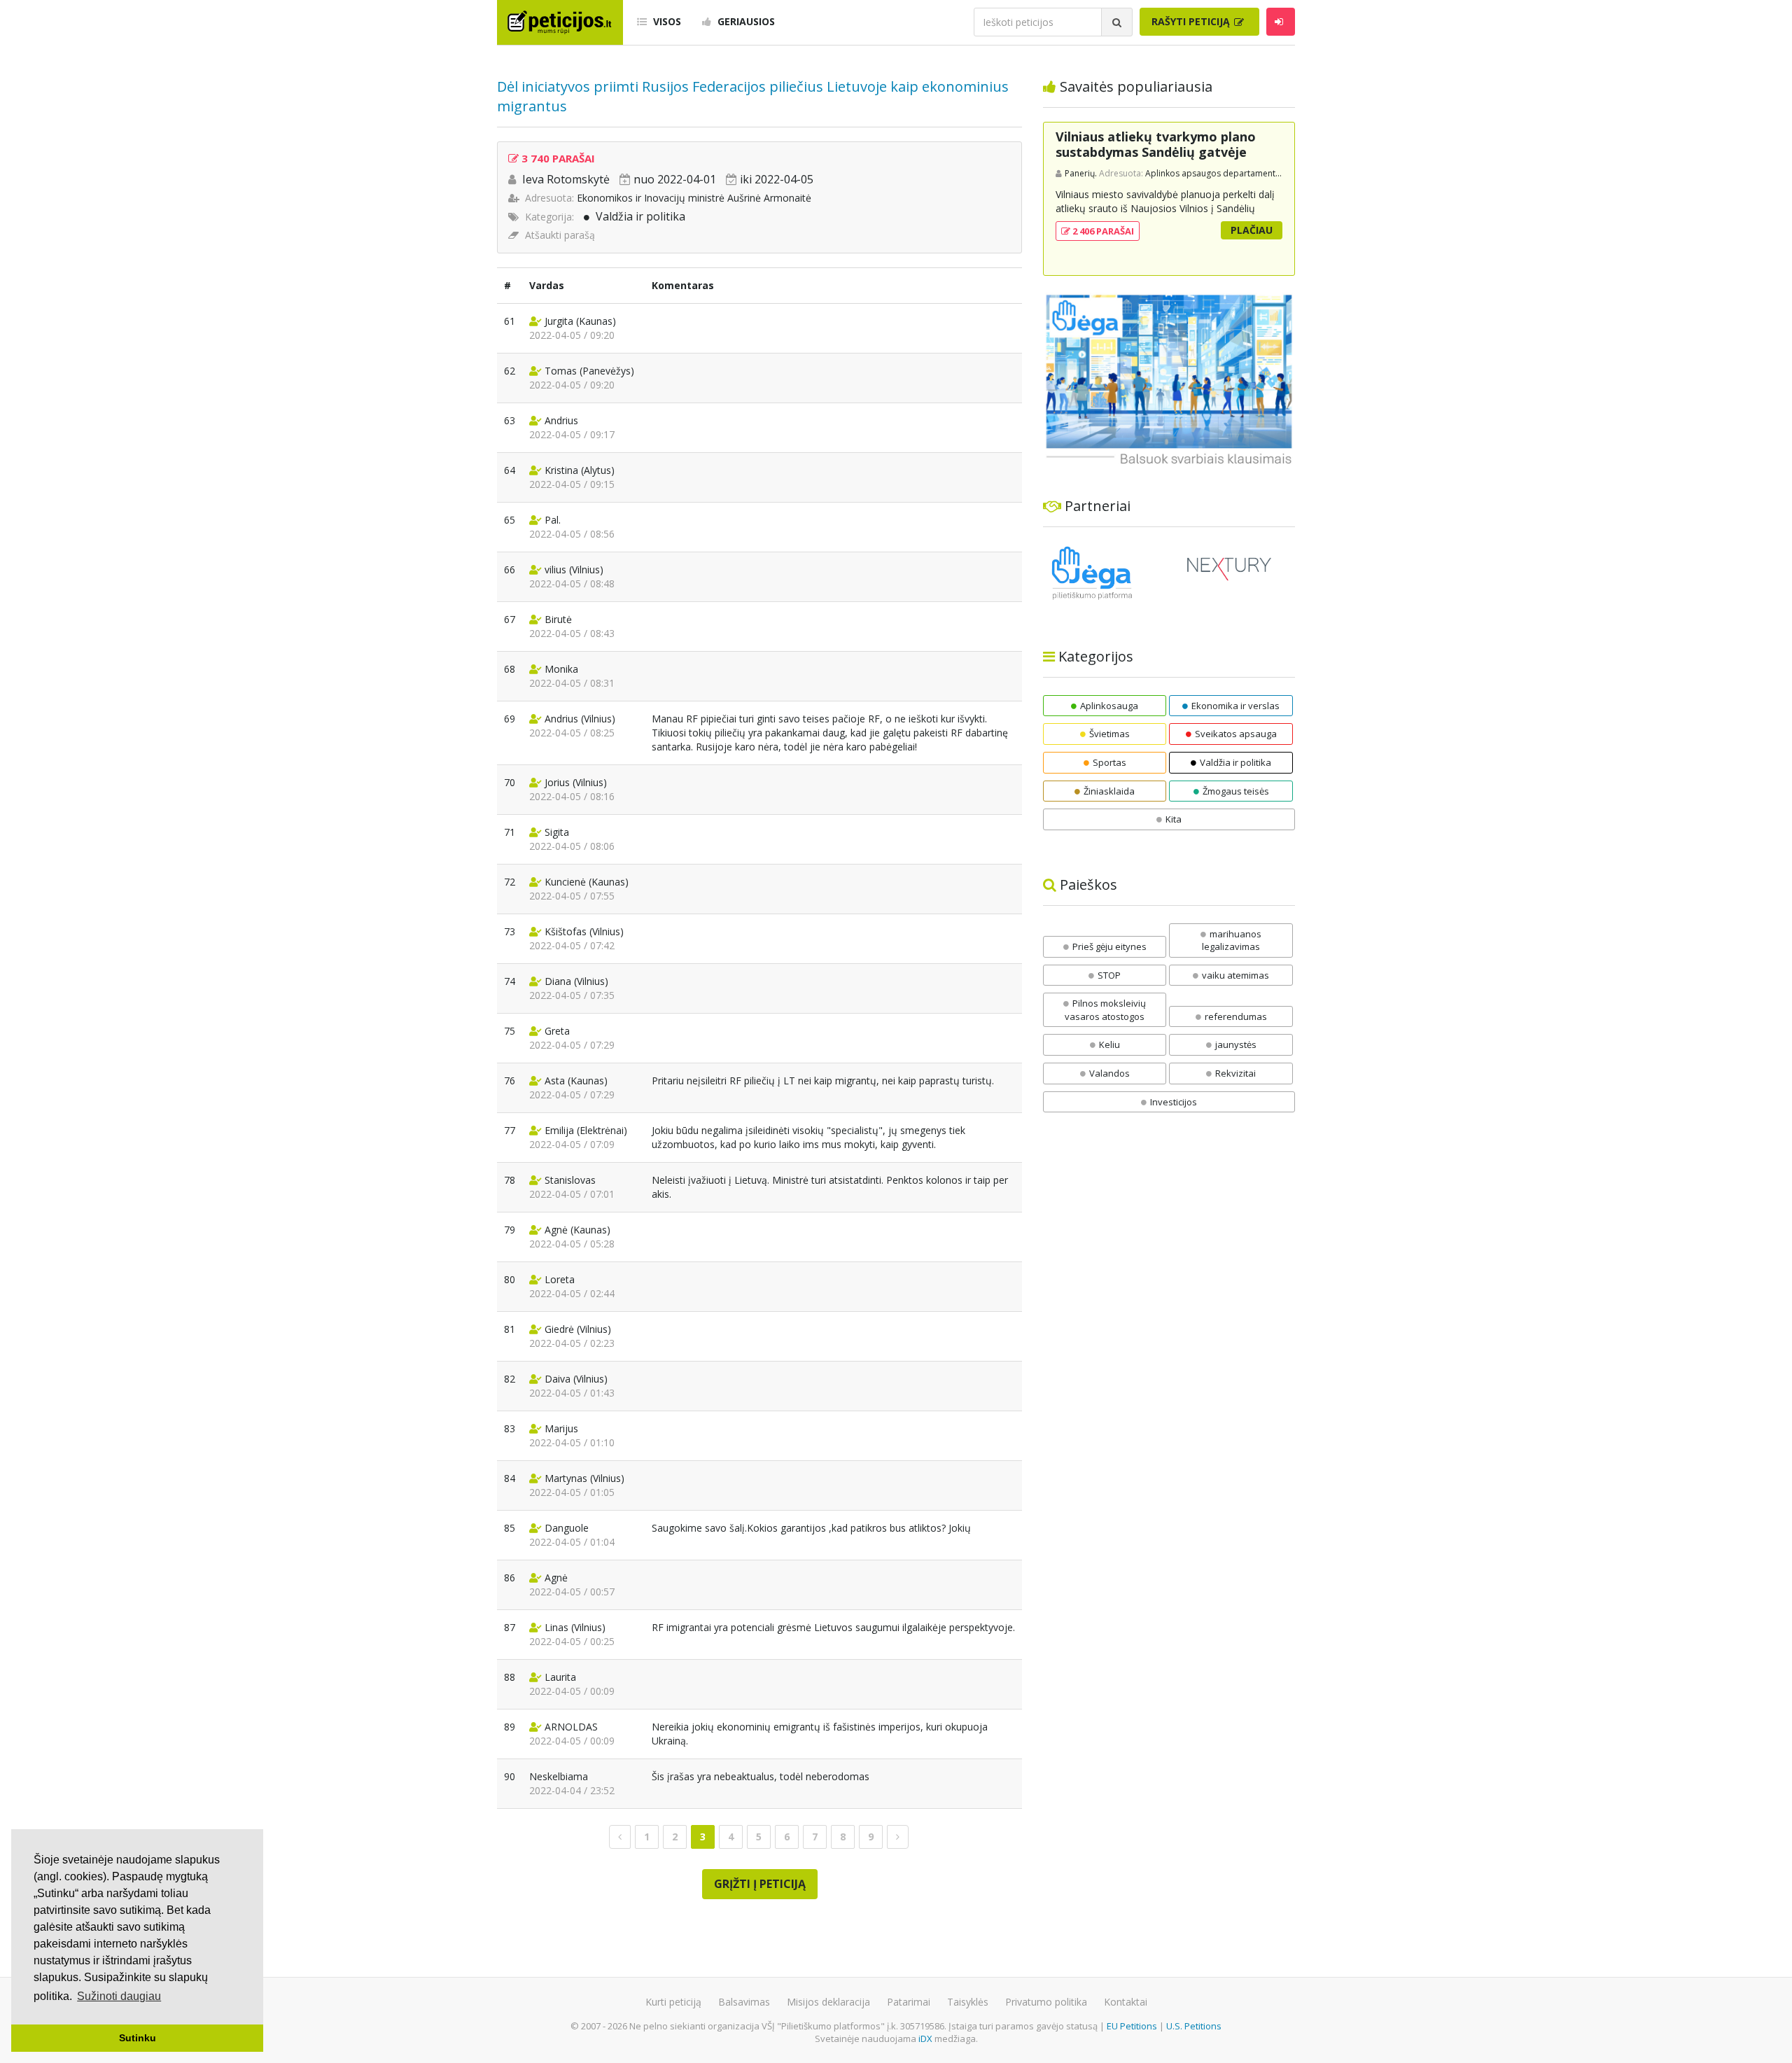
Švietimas (1109, 734)
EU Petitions (1132, 2026)
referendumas (1236, 1016)
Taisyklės (968, 2002)
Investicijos (1174, 1102)
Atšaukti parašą (560, 235)
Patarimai (909, 2002)
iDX (925, 2038)
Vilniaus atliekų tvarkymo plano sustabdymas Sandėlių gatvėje (1156, 144)
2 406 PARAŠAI (1102, 231)
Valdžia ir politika (640, 216)
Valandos (1109, 1073)
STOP (1109, 975)
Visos (666, 21)
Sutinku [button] (138, 2038)
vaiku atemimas (1235, 975)
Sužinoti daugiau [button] (119, 1996)
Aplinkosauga (1109, 706)
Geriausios (745, 21)
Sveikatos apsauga (1236, 734)
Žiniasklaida (1109, 791)
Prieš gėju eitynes (1109, 946)
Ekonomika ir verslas (1235, 706)
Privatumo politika (1046, 2002)
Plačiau (1252, 230)
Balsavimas (744, 2002)
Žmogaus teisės (1236, 791)
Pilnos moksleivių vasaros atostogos (1105, 1010)
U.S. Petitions (1194, 2026)
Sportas (1109, 762)
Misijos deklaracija (828, 2002)
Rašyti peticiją (1192, 21)
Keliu (1109, 1044)
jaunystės (1236, 1044)
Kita (1174, 819)
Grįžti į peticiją (760, 1884)
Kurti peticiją (673, 2002)
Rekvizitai (1235, 1073)
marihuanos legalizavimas (1232, 940)
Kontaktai (1126, 2002)
